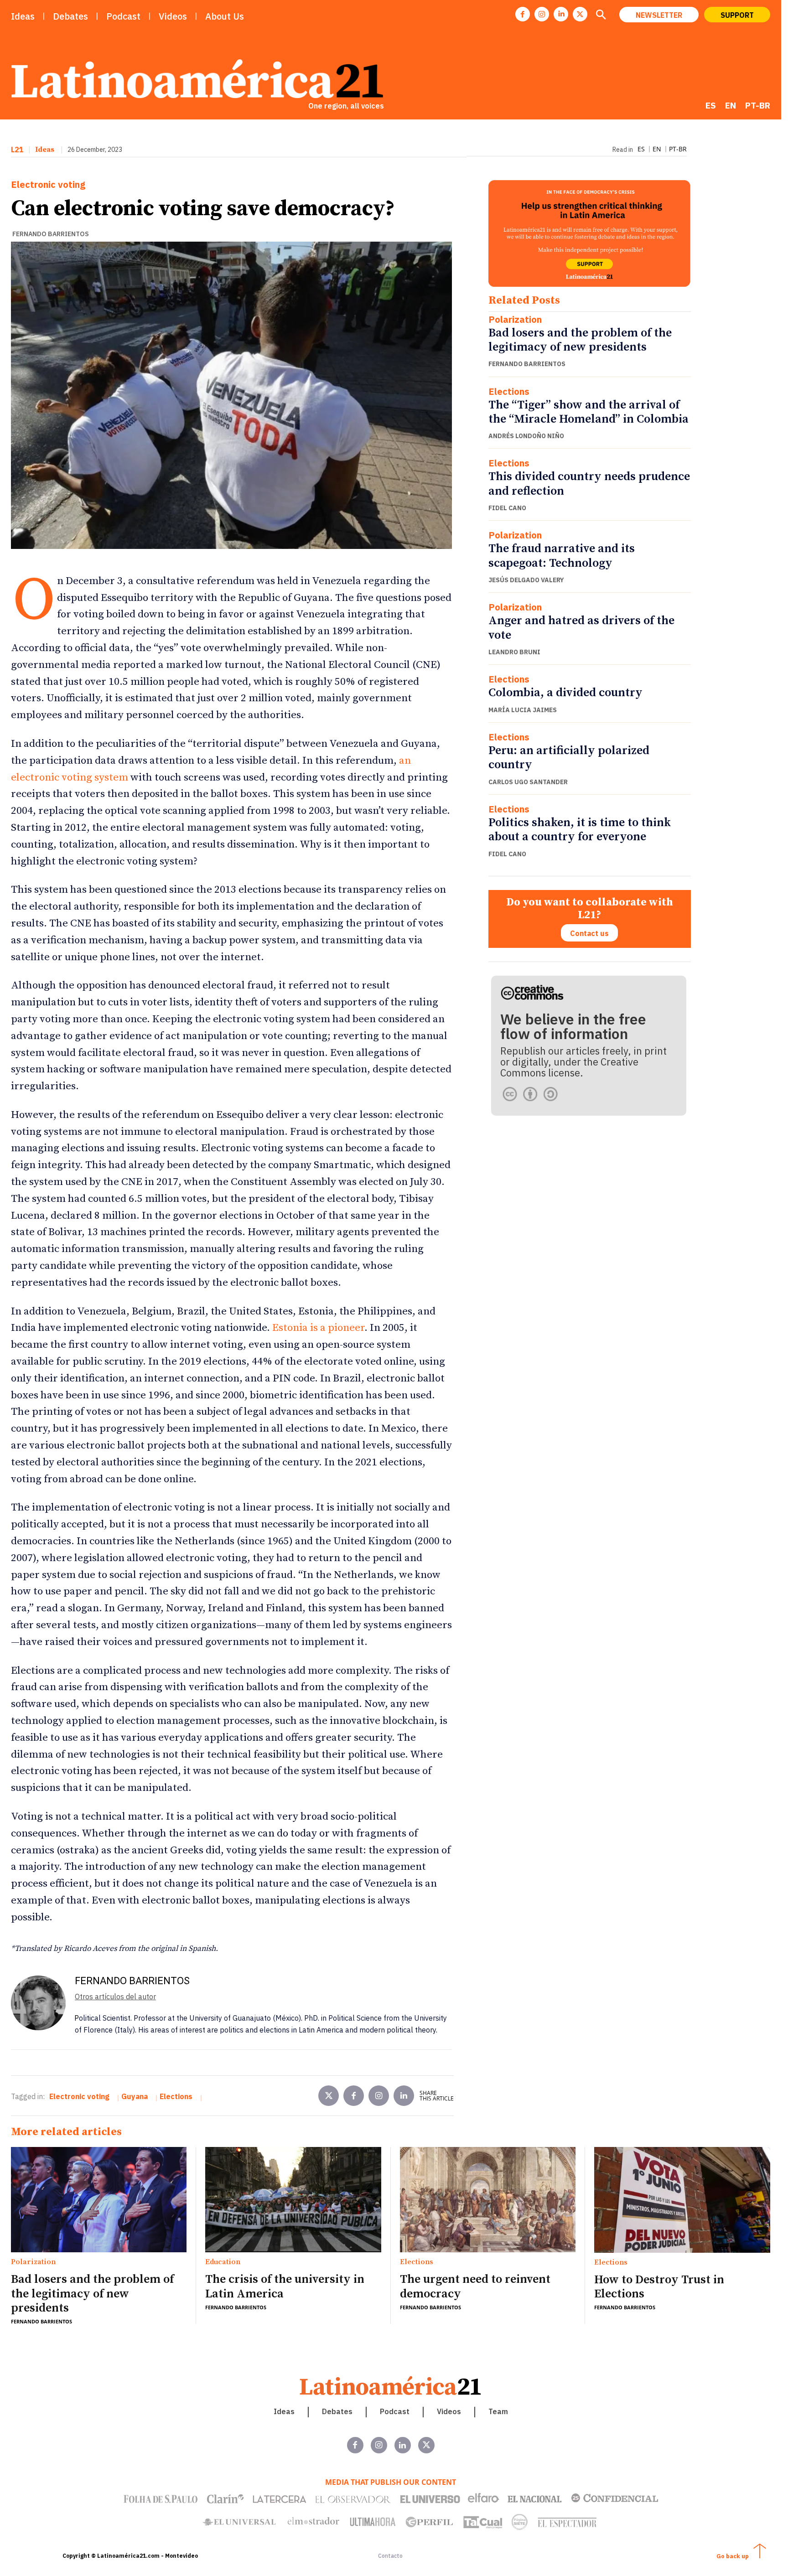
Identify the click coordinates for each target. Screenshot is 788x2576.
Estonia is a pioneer (318, 1328)
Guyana (135, 2096)
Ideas (45, 150)
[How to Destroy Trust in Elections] (682, 2200)
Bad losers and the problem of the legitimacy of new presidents (580, 340)
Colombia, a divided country (565, 693)
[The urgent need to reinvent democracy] (488, 2200)
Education (223, 2262)
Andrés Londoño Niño (526, 436)
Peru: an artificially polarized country (569, 758)
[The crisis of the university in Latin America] (293, 2200)
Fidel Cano (507, 508)
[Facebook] (523, 14)
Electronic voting (48, 185)
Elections (509, 392)
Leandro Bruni (514, 652)
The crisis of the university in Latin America (285, 2286)
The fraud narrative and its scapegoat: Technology (562, 556)
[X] (580, 14)
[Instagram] (542, 14)
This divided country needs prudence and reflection (589, 484)
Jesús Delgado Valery (526, 580)
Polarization (515, 320)
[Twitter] (329, 2096)
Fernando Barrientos (51, 234)
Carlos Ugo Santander (528, 782)
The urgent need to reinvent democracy (475, 2286)
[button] (601, 16)
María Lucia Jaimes (523, 710)
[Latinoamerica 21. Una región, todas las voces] (391, 2386)
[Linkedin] (561, 14)
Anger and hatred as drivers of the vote (581, 628)
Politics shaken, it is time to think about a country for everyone (580, 830)
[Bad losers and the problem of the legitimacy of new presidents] (99, 2200)
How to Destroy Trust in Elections (659, 2287)
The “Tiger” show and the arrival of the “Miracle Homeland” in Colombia (588, 412)
